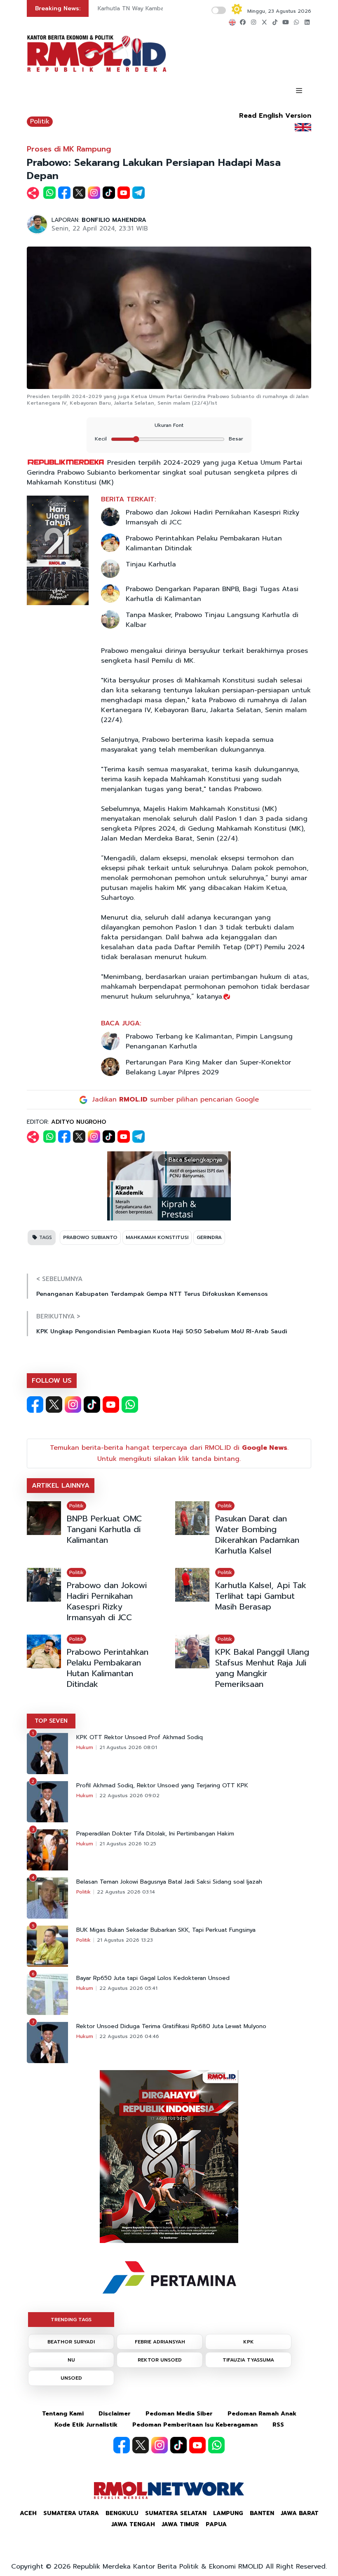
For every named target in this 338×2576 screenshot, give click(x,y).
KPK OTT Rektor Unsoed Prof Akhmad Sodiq (140, 1738)
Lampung (228, 2513)
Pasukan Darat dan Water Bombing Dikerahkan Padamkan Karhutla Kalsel (257, 1535)
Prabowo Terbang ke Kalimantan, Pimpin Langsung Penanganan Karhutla (209, 1041)
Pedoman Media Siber (179, 2414)
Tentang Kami (63, 2414)
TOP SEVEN (51, 1721)
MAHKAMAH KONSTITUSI (157, 1237)
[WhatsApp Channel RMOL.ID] (130, 1404)
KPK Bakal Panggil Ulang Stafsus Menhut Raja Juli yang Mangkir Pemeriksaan (262, 1668)
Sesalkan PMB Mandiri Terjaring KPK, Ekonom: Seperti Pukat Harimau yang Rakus (160, 12)
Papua (216, 2524)
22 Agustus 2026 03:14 (126, 1892)
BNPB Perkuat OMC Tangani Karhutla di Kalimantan (104, 1529)
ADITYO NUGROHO (79, 1122)
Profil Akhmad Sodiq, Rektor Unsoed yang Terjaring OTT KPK (162, 1786)
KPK (249, 2342)
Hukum (85, 1747)
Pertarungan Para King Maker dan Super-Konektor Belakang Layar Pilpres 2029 (208, 1067)
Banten (262, 2513)
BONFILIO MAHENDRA (114, 220)
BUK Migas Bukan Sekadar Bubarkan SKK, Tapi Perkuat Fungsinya (166, 1930)
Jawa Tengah (133, 2524)
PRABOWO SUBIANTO (90, 1237)
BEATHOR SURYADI (71, 2342)
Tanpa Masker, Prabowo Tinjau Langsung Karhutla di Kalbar (212, 620)
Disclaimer (115, 2414)
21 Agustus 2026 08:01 (128, 1747)
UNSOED (71, 2378)
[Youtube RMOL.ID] (111, 1404)
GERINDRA (209, 1237)
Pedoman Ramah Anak (262, 2414)
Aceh (28, 2513)
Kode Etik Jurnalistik (86, 2425)
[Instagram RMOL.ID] (73, 1404)
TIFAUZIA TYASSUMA (248, 2360)
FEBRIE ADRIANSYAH (160, 2342)
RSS (278, 2425)
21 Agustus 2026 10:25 (128, 1844)
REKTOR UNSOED (160, 2360)
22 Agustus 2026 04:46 (129, 2036)
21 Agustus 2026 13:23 (125, 1940)
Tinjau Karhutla (151, 564)
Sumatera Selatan (176, 2513)
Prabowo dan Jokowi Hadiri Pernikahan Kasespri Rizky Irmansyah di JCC (212, 517)
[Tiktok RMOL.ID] (92, 1404)
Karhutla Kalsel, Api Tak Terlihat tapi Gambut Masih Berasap (261, 1596)
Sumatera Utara (71, 2513)
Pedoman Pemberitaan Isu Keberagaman (195, 2425)
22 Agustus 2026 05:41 (128, 1988)
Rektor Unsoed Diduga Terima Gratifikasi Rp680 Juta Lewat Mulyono (171, 2026)
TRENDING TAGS (71, 2320)
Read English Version (275, 116)
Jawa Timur (180, 2524)
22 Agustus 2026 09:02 (129, 1796)
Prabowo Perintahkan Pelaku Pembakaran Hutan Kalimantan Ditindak (204, 543)
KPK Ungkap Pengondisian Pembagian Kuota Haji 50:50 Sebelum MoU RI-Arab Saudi (162, 1331)
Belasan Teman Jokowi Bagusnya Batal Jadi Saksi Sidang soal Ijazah (169, 1882)
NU (71, 2360)
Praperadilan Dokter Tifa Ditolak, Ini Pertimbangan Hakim (155, 1834)
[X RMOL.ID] (54, 1404)
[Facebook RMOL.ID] (35, 1404)
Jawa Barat (300, 2513)
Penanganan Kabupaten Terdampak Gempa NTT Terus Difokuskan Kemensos (152, 1294)
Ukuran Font (169, 425)
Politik (40, 121)
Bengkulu (122, 2513)
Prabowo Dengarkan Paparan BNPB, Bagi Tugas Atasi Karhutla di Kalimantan (212, 594)
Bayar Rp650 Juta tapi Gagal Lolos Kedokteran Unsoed (153, 1978)
